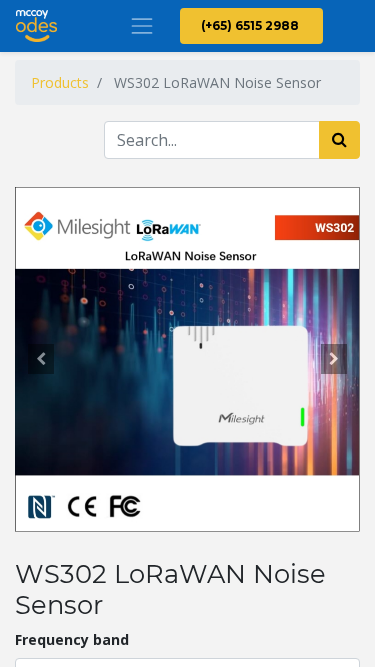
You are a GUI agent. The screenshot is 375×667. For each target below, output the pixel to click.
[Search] (339, 140)
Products (60, 82)
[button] (41, 359)
